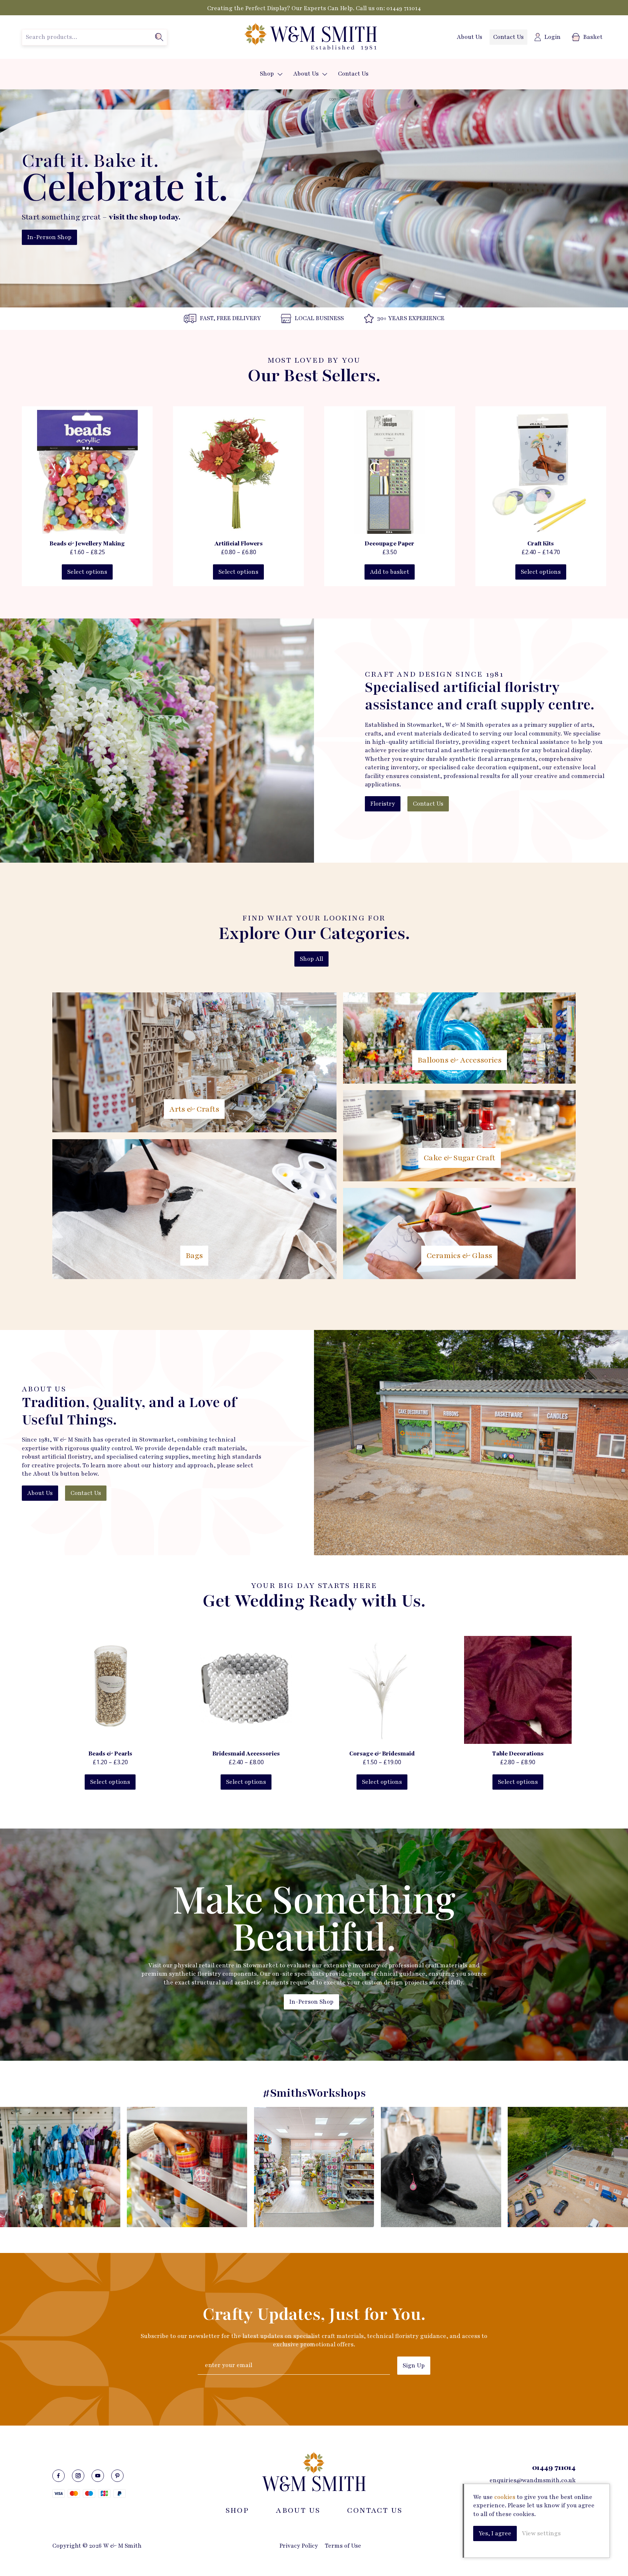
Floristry (383, 804)
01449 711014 (404, 8)
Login (553, 37)
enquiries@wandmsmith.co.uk (533, 2480)
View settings (541, 2533)
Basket (593, 37)
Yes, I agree (495, 2533)
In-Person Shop (49, 237)
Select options (87, 572)
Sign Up (414, 2366)
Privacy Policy (299, 2546)
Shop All (311, 959)
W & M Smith (310, 37)
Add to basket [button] (390, 572)
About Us (470, 37)
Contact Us (508, 37)
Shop (267, 74)
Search (159, 37)
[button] (280, 74)
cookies (505, 2497)
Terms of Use (343, 2546)
